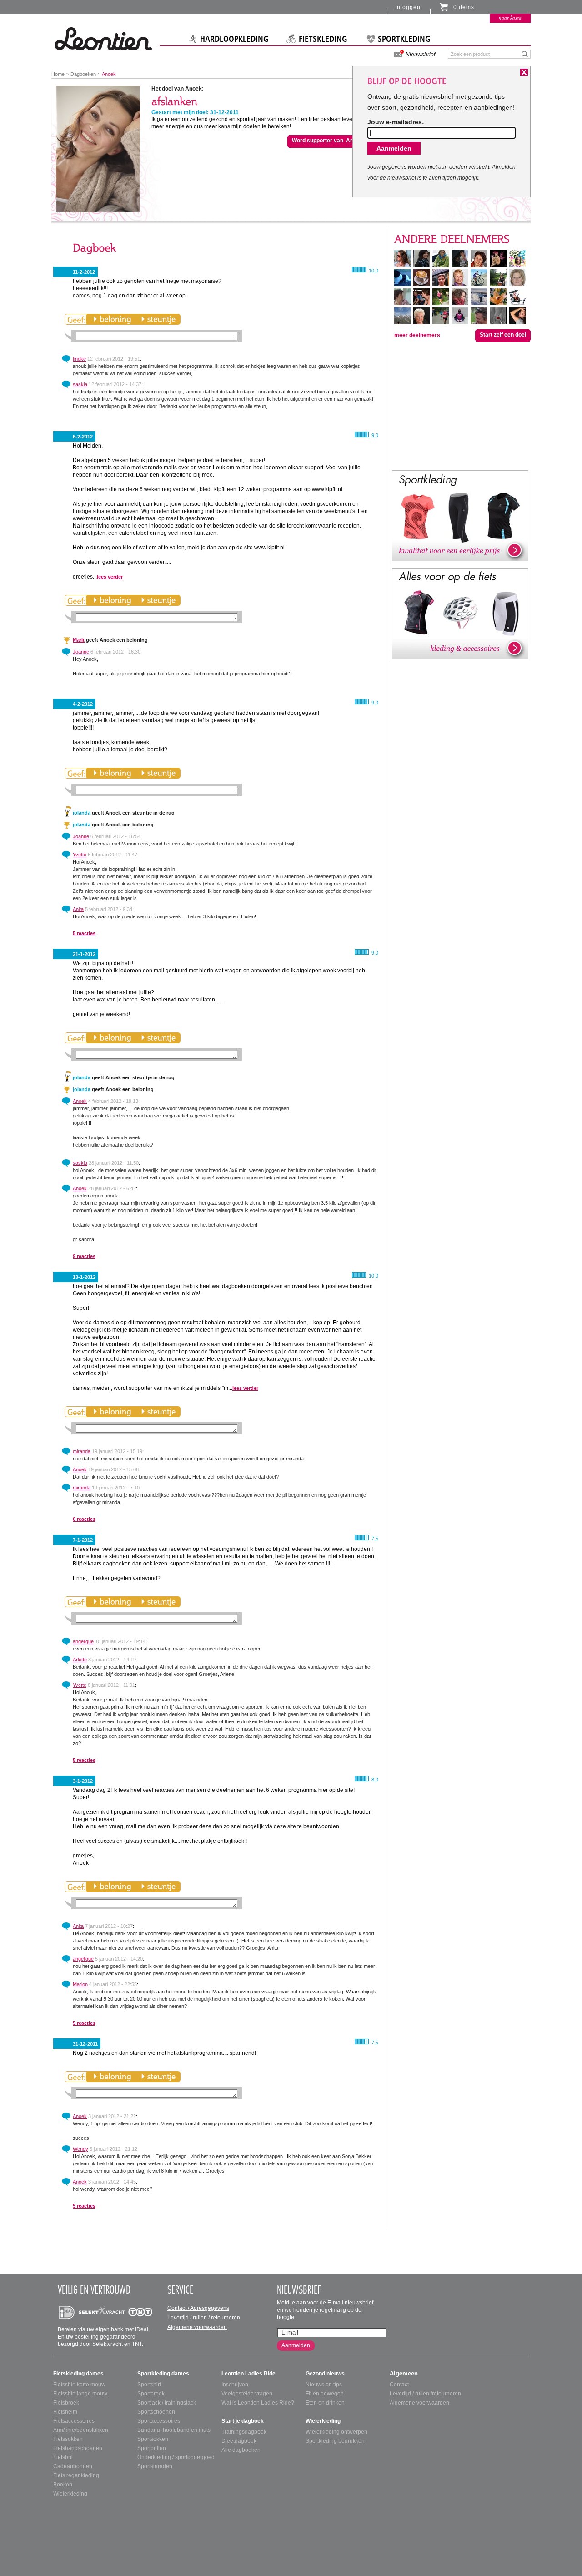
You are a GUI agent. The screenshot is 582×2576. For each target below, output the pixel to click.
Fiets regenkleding (76, 2475)
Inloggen (408, 7)
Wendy (80, 2149)
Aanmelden (296, 2345)
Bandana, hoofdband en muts (174, 2430)
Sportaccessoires (159, 2421)
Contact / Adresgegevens (198, 2308)
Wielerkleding (70, 2494)
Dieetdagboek (239, 2441)
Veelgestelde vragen (247, 2394)
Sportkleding (404, 39)
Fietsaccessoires (74, 2421)
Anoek (80, 1101)
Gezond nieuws (325, 2374)
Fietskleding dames (78, 2374)
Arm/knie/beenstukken (81, 2430)
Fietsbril (63, 2457)
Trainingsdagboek (244, 2432)
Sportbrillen (152, 2448)
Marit (79, 640)
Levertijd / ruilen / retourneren (204, 2318)
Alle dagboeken (241, 2450)
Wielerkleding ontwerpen (336, 2432)
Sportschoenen (156, 2412)
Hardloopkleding (234, 39)
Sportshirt (149, 2385)
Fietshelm (65, 2412)
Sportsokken (153, 2439)
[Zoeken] (525, 54)
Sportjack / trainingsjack (167, 2403)
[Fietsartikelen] (460, 613)
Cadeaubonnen (73, 2466)
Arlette (80, 1660)
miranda (82, 1451)
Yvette (80, 855)
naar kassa (510, 18)
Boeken (63, 2485)
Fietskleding (323, 39)
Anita (78, 909)
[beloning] (112, 319)
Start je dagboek (243, 2421)
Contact (399, 2385)
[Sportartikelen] (460, 515)
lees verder (110, 577)
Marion (80, 1984)
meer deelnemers (417, 335)
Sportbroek (151, 2394)
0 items (464, 7)
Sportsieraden (155, 2466)
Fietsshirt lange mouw (80, 2394)
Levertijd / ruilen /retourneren (425, 2394)
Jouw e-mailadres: (396, 122)
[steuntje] (158, 319)
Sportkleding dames (163, 2374)
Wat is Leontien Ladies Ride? (258, 2403)
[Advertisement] (460, 405)
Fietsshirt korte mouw (79, 2385)
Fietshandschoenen (78, 2448)
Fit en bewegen (325, 2394)
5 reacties (84, 933)
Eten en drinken (325, 2403)
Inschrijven (235, 2385)
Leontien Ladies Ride (248, 2374)
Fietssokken (68, 2439)
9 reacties (84, 1256)
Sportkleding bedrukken (335, 2441)
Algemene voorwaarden (197, 2327)
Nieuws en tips (324, 2385)
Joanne (82, 652)
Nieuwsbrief (420, 55)
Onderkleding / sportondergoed (176, 2457)
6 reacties (84, 1519)
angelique (83, 1641)
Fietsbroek (66, 2403)
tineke (79, 359)
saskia (80, 384)
